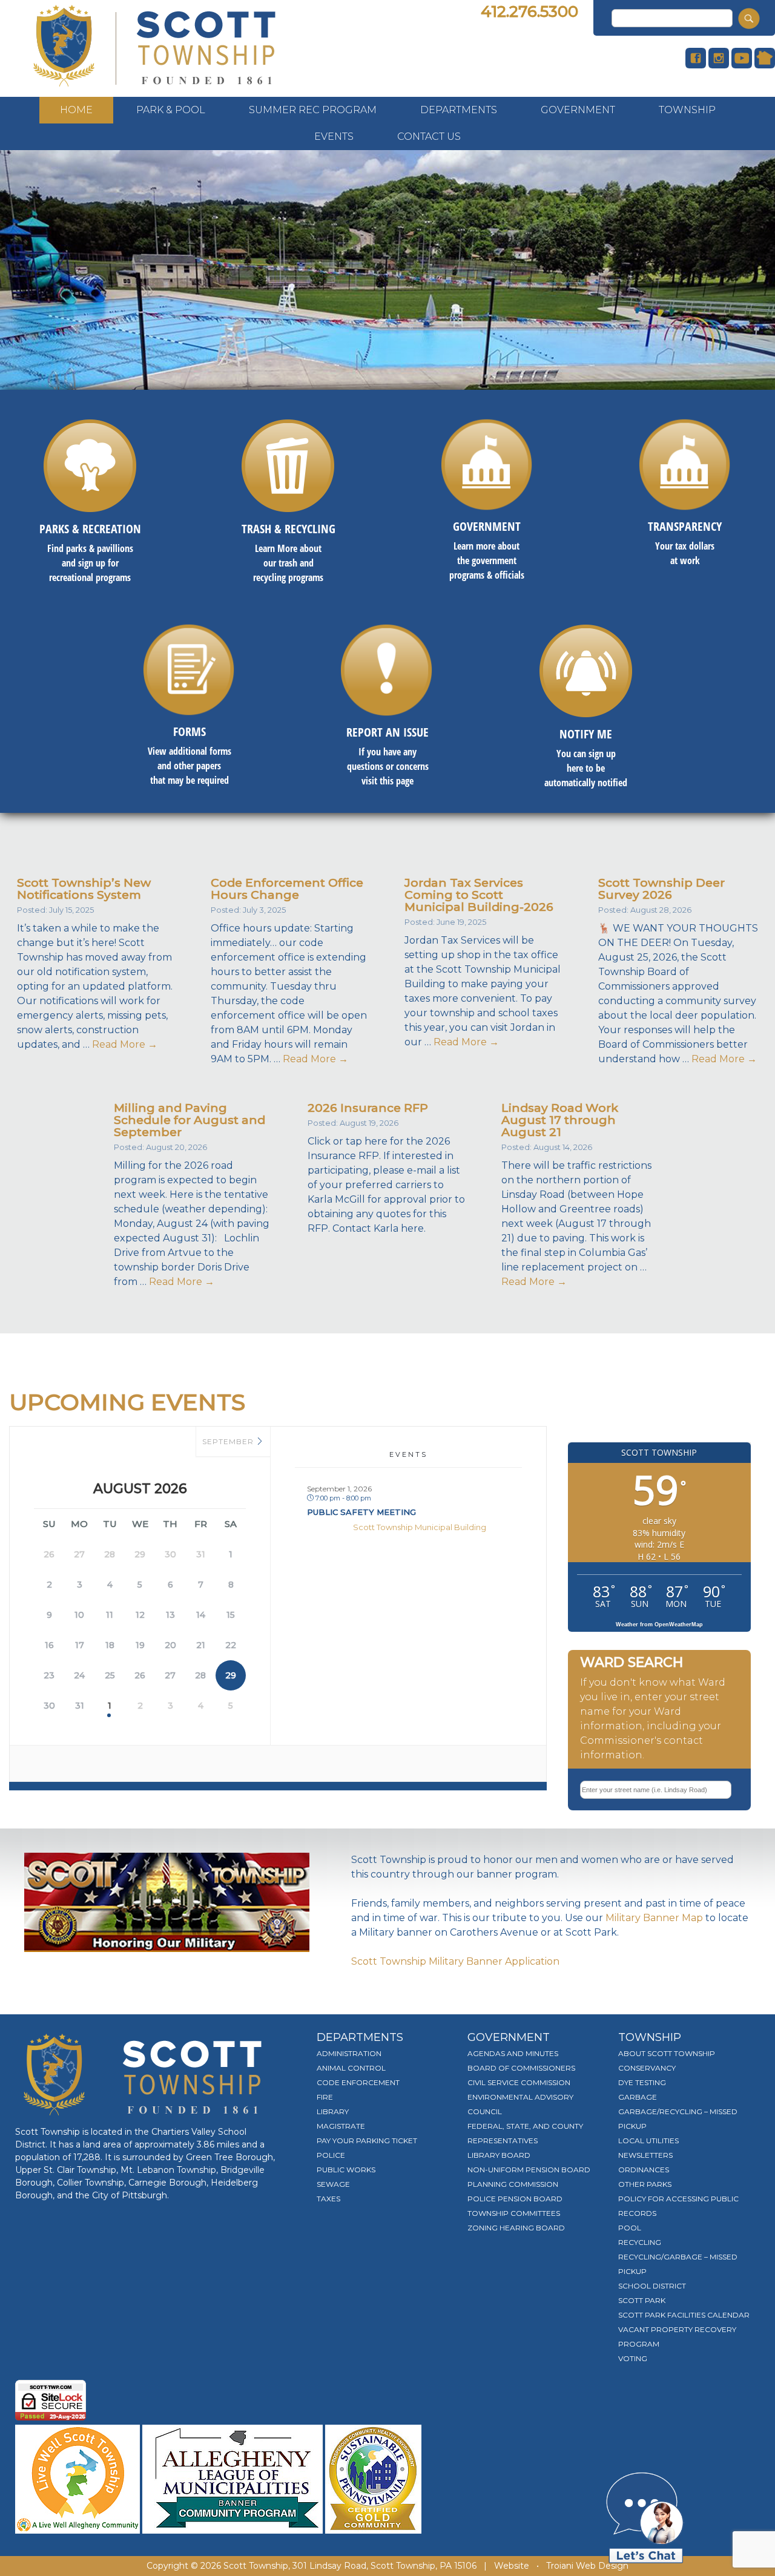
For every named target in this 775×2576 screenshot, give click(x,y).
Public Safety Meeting (361, 1512)
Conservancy (647, 2068)
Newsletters (645, 2155)
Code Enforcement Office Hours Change (287, 889)
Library (333, 2111)
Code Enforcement (358, 2082)
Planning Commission (513, 2184)
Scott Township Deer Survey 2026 (661, 889)
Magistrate (341, 2126)
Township (687, 110)
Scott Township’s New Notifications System (84, 889)
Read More (125, 1044)
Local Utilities (648, 2141)
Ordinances (644, 2170)
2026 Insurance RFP (368, 1108)
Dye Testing (642, 2082)
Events (334, 136)
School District (652, 2286)
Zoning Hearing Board (516, 2228)
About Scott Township (667, 2053)
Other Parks (645, 2184)
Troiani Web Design (587, 2566)
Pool (630, 2228)
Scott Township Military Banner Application (455, 1961)
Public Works (346, 2170)
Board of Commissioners (521, 2068)
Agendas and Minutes (513, 2053)
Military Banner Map (654, 1918)
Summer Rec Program (313, 110)
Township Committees (514, 2213)
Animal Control (351, 2068)
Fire (325, 2097)
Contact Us (429, 136)
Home (76, 110)
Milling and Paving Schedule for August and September (190, 1120)
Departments (459, 110)
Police (331, 2155)
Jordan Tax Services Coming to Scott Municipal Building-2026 (479, 895)
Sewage (333, 2184)
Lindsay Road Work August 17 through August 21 (560, 1120)
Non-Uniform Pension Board (529, 2170)
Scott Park (642, 2300)
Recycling (640, 2242)
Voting (633, 2358)
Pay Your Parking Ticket (367, 2141)
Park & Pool (171, 110)
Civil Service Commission (519, 2082)
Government (578, 110)
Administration (349, 2053)
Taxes (328, 2199)
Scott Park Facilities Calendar (684, 2315)
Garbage (638, 2097)
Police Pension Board (515, 2199)
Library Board (499, 2155)
